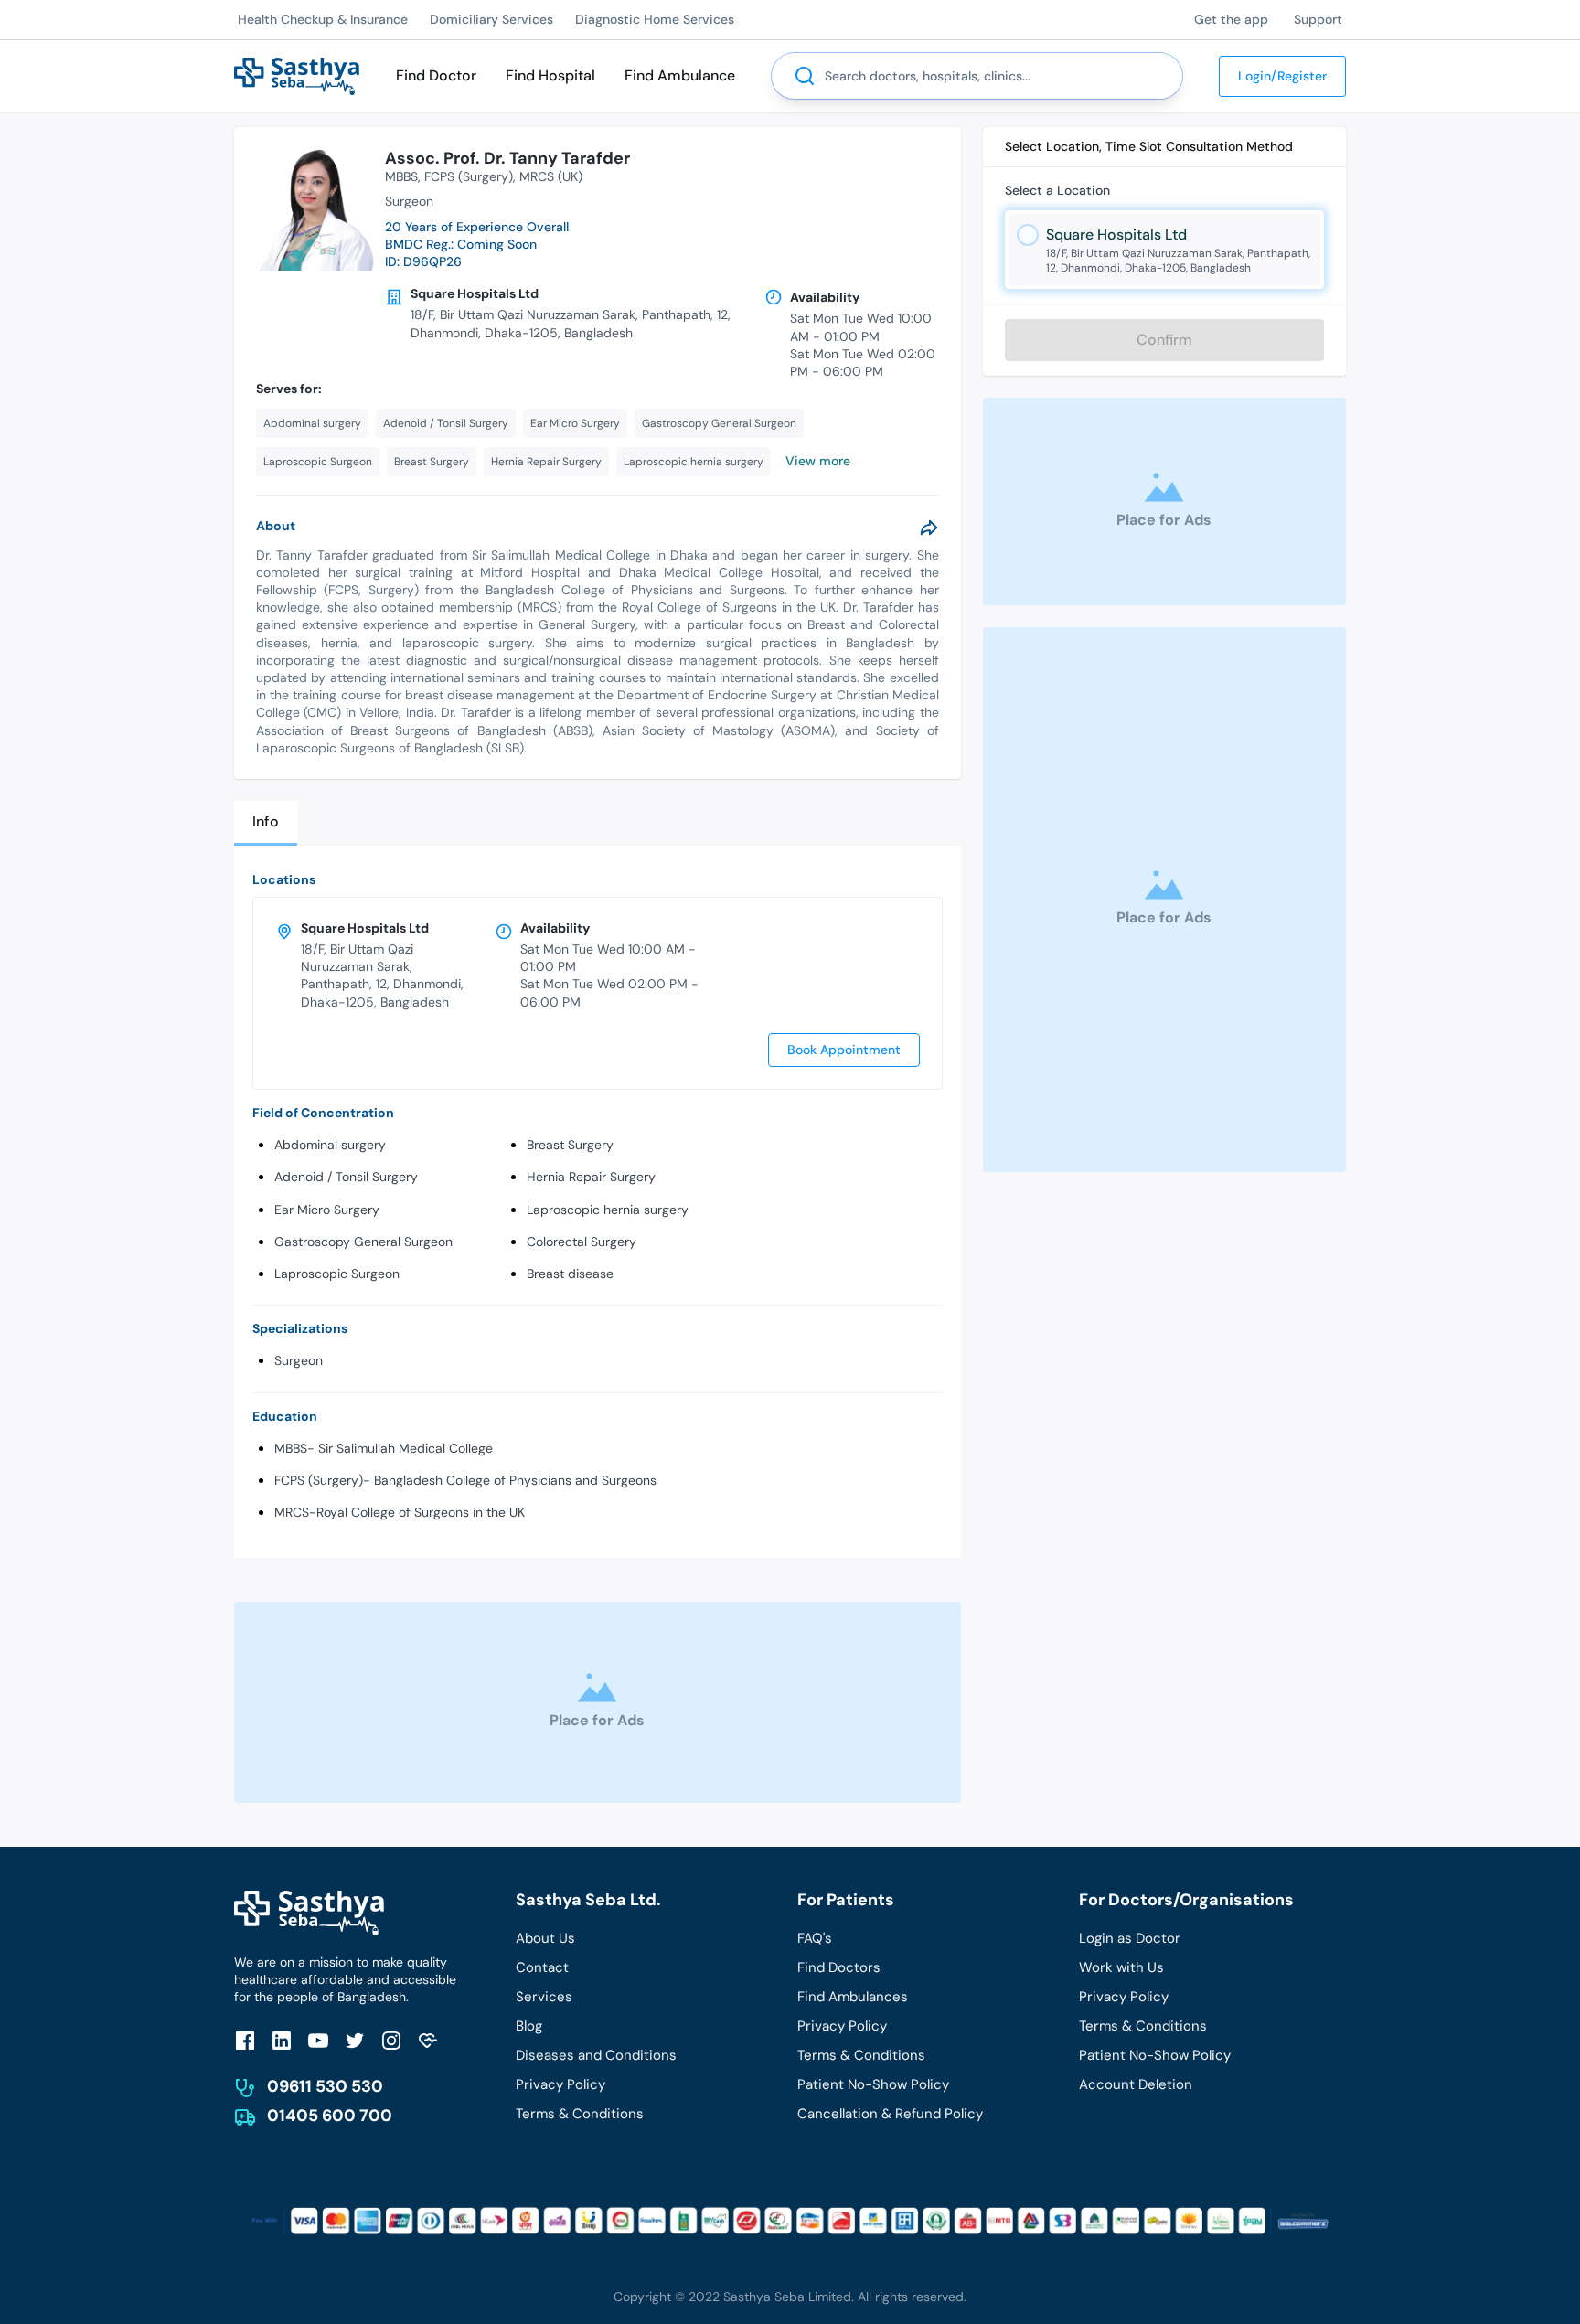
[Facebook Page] (245, 2040)
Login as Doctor (1130, 1938)
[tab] (266, 823)
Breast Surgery (570, 1145)
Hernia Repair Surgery (591, 1177)
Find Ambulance (680, 75)
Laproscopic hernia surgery (608, 1210)
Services (544, 1997)
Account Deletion (1136, 2084)
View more (818, 461)
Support (1318, 19)
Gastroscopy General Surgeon (363, 1242)
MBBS (401, 176)
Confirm (1164, 340)
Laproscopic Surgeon (337, 1274)
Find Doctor (436, 75)
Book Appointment (844, 1050)
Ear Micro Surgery (327, 1210)
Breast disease (570, 1274)
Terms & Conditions (580, 2114)
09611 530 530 (325, 2086)
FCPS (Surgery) (469, 176)
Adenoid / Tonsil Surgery (346, 1177)
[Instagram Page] (391, 2040)
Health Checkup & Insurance (323, 19)
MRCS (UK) (551, 176)
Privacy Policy (560, 2084)
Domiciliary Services (491, 19)
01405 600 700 (330, 2116)
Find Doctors (839, 1967)
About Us (545, 1938)
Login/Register (1282, 76)
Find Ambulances (853, 1997)
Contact (542, 1967)
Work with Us (1121, 1967)
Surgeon (299, 1360)
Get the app (1231, 19)
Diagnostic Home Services (655, 19)
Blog (529, 2026)
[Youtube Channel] (318, 2040)
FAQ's (815, 1938)
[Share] (929, 528)
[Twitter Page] (355, 2040)
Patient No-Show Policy (873, 2084)
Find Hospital (550, 75)
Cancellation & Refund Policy (890, 2114)
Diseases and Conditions (596, 2055)
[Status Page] (428, 2040)
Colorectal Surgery (582, 1242)
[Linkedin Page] (282, 2040)
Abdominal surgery (330, 1145)
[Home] (297, 75)
